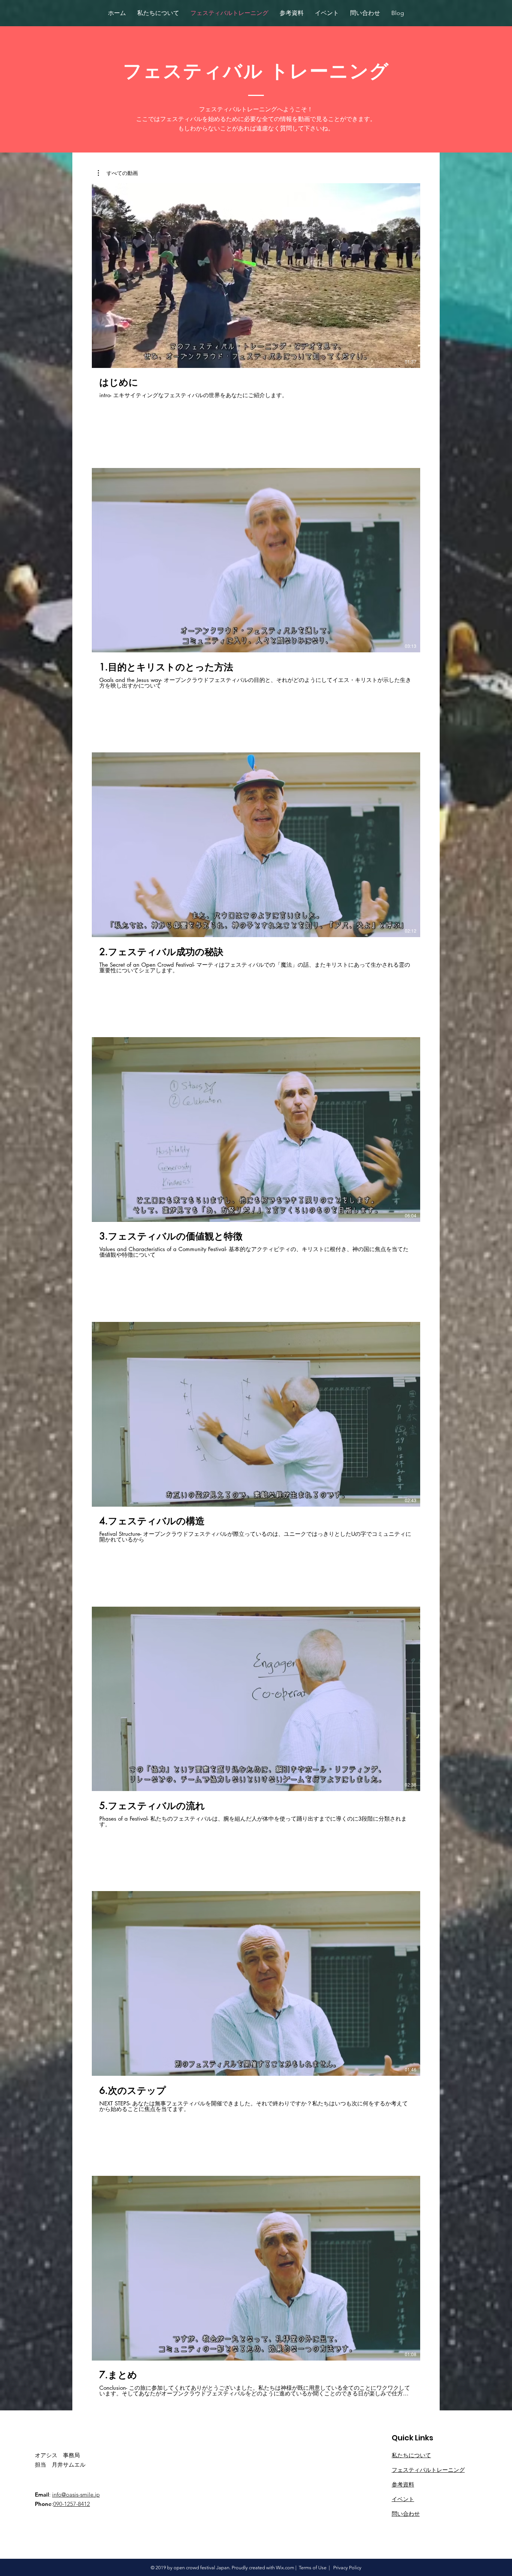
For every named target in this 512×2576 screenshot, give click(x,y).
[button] (118, 173)
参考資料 (403, 2484)
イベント (403, 2499)
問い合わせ (406, 2514)
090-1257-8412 (72, 2504)
